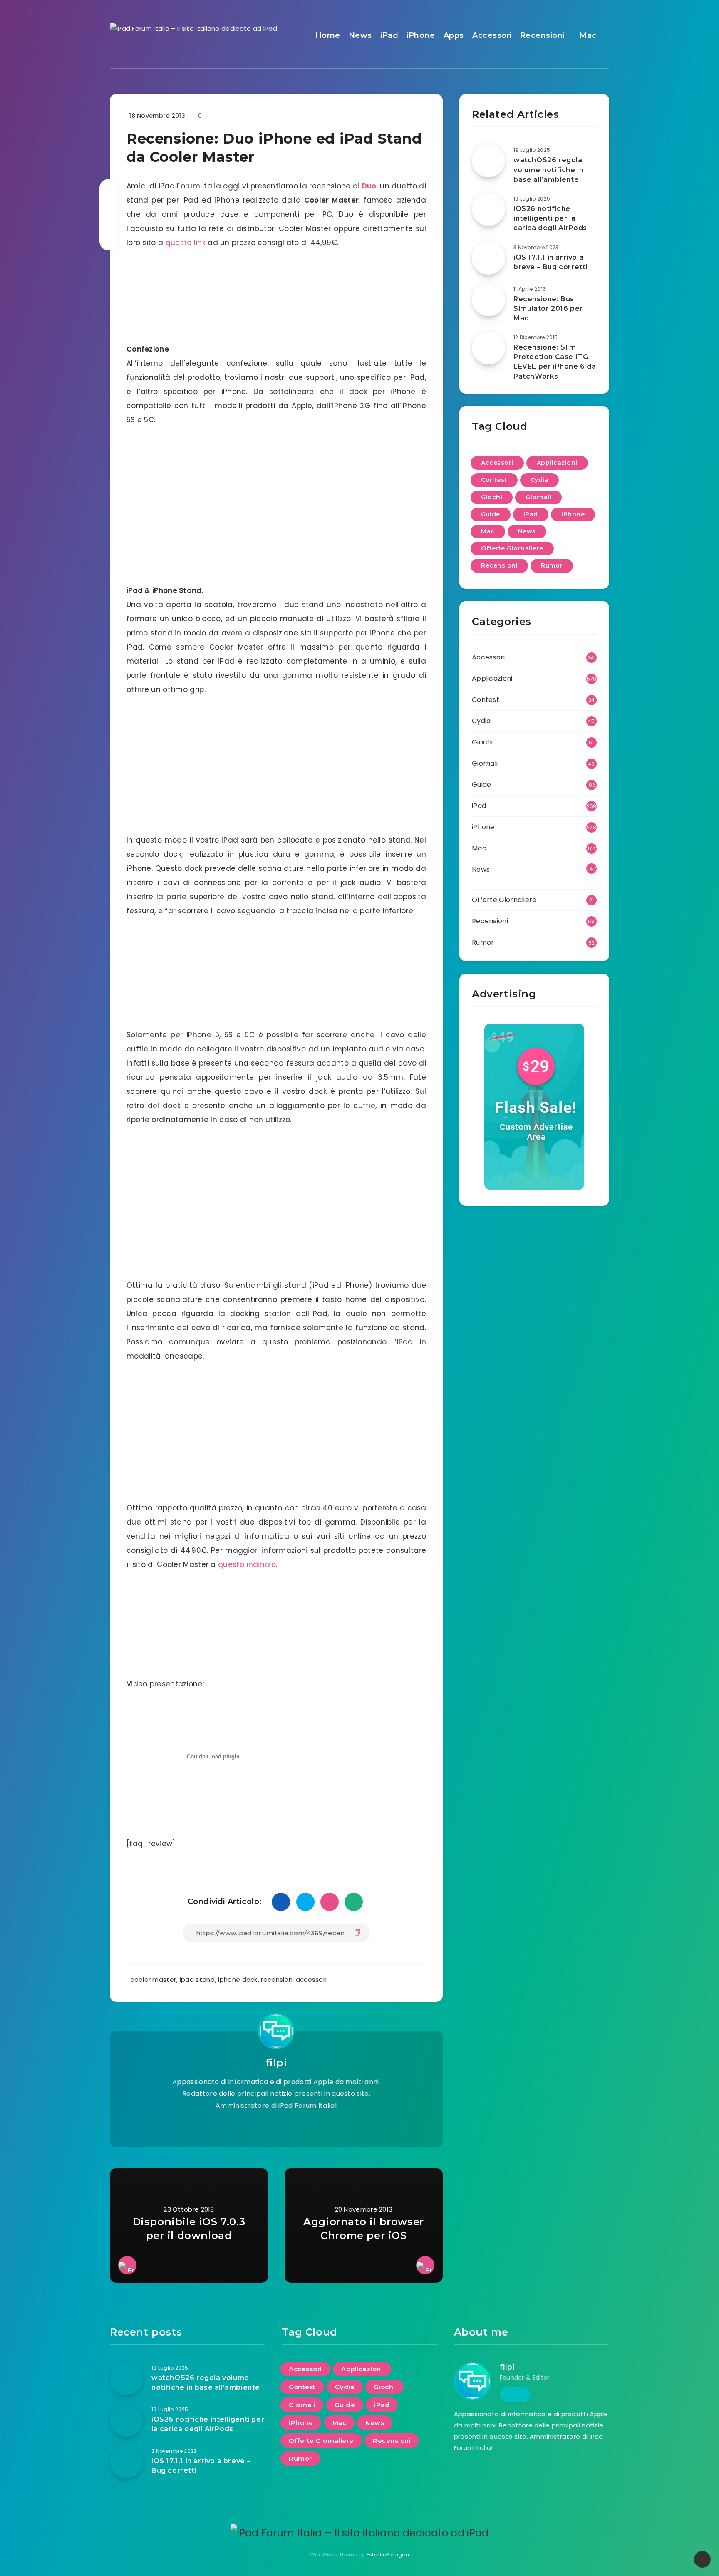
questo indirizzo (247, 1564)
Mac (588, 35)
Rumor (552, 565)
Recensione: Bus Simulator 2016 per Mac (548, 309)
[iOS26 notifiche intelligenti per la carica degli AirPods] (488, 209)
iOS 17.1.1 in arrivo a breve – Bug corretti (550, 262)
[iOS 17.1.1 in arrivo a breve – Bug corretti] (488, 258)
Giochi (492, 497)
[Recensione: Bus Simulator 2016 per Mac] (488, 300)
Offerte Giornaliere (512, 548)
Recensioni (542, 35)
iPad (389, 35)
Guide (491, 514)
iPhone (421, 35)
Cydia (540, 480)
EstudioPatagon (388, 2555)
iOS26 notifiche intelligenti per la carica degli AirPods (550, 218)
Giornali (538, 497)
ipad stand (197, 1980)
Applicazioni (557, 463)
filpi (276, 2063)
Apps (454, 35)
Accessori (492, 35)
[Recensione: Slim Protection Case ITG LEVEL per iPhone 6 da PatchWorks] (488, 348)
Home (328, 35)
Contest (494, 480)
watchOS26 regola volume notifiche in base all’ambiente (548, 170)
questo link (186, 243)
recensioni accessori (294, 1980)
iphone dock (238, 1980)
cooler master (153, 1980)
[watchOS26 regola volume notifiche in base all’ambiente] (488, 161)
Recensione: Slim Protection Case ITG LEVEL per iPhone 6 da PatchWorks (555, 362)
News (360, 35)
